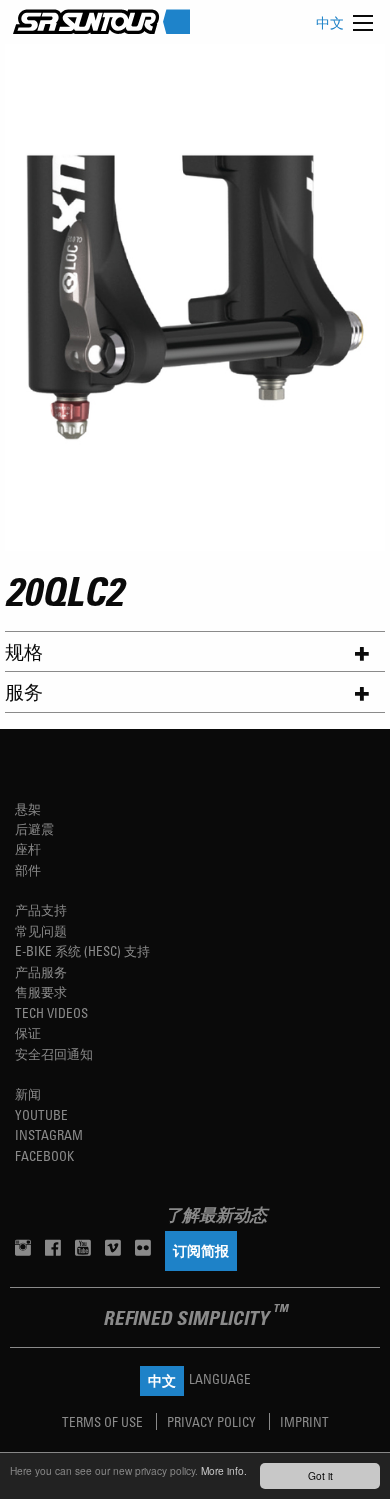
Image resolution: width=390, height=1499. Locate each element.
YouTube (41, 1114)
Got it (320, 1475)
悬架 (28, 808)
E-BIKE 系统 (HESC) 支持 (82, 950)
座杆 (28, 848)
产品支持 (41, 909)
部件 (28, 869)
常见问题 (41, 930)
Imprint (304, 1421)
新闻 (28, 1093)
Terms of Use (104, 1421)
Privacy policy (213, 1421)
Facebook (44, 1155)
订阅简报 (201, 1250)
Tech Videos (51, 1012)
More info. (224, 1470)
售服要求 (41, 991)
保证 (28, 1032)
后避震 (34, 828)
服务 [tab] (24, 691)
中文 (330, 22)
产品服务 (41, 971)
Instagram (49, 1134)
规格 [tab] (24, 651)
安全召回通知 (54, 1053)
